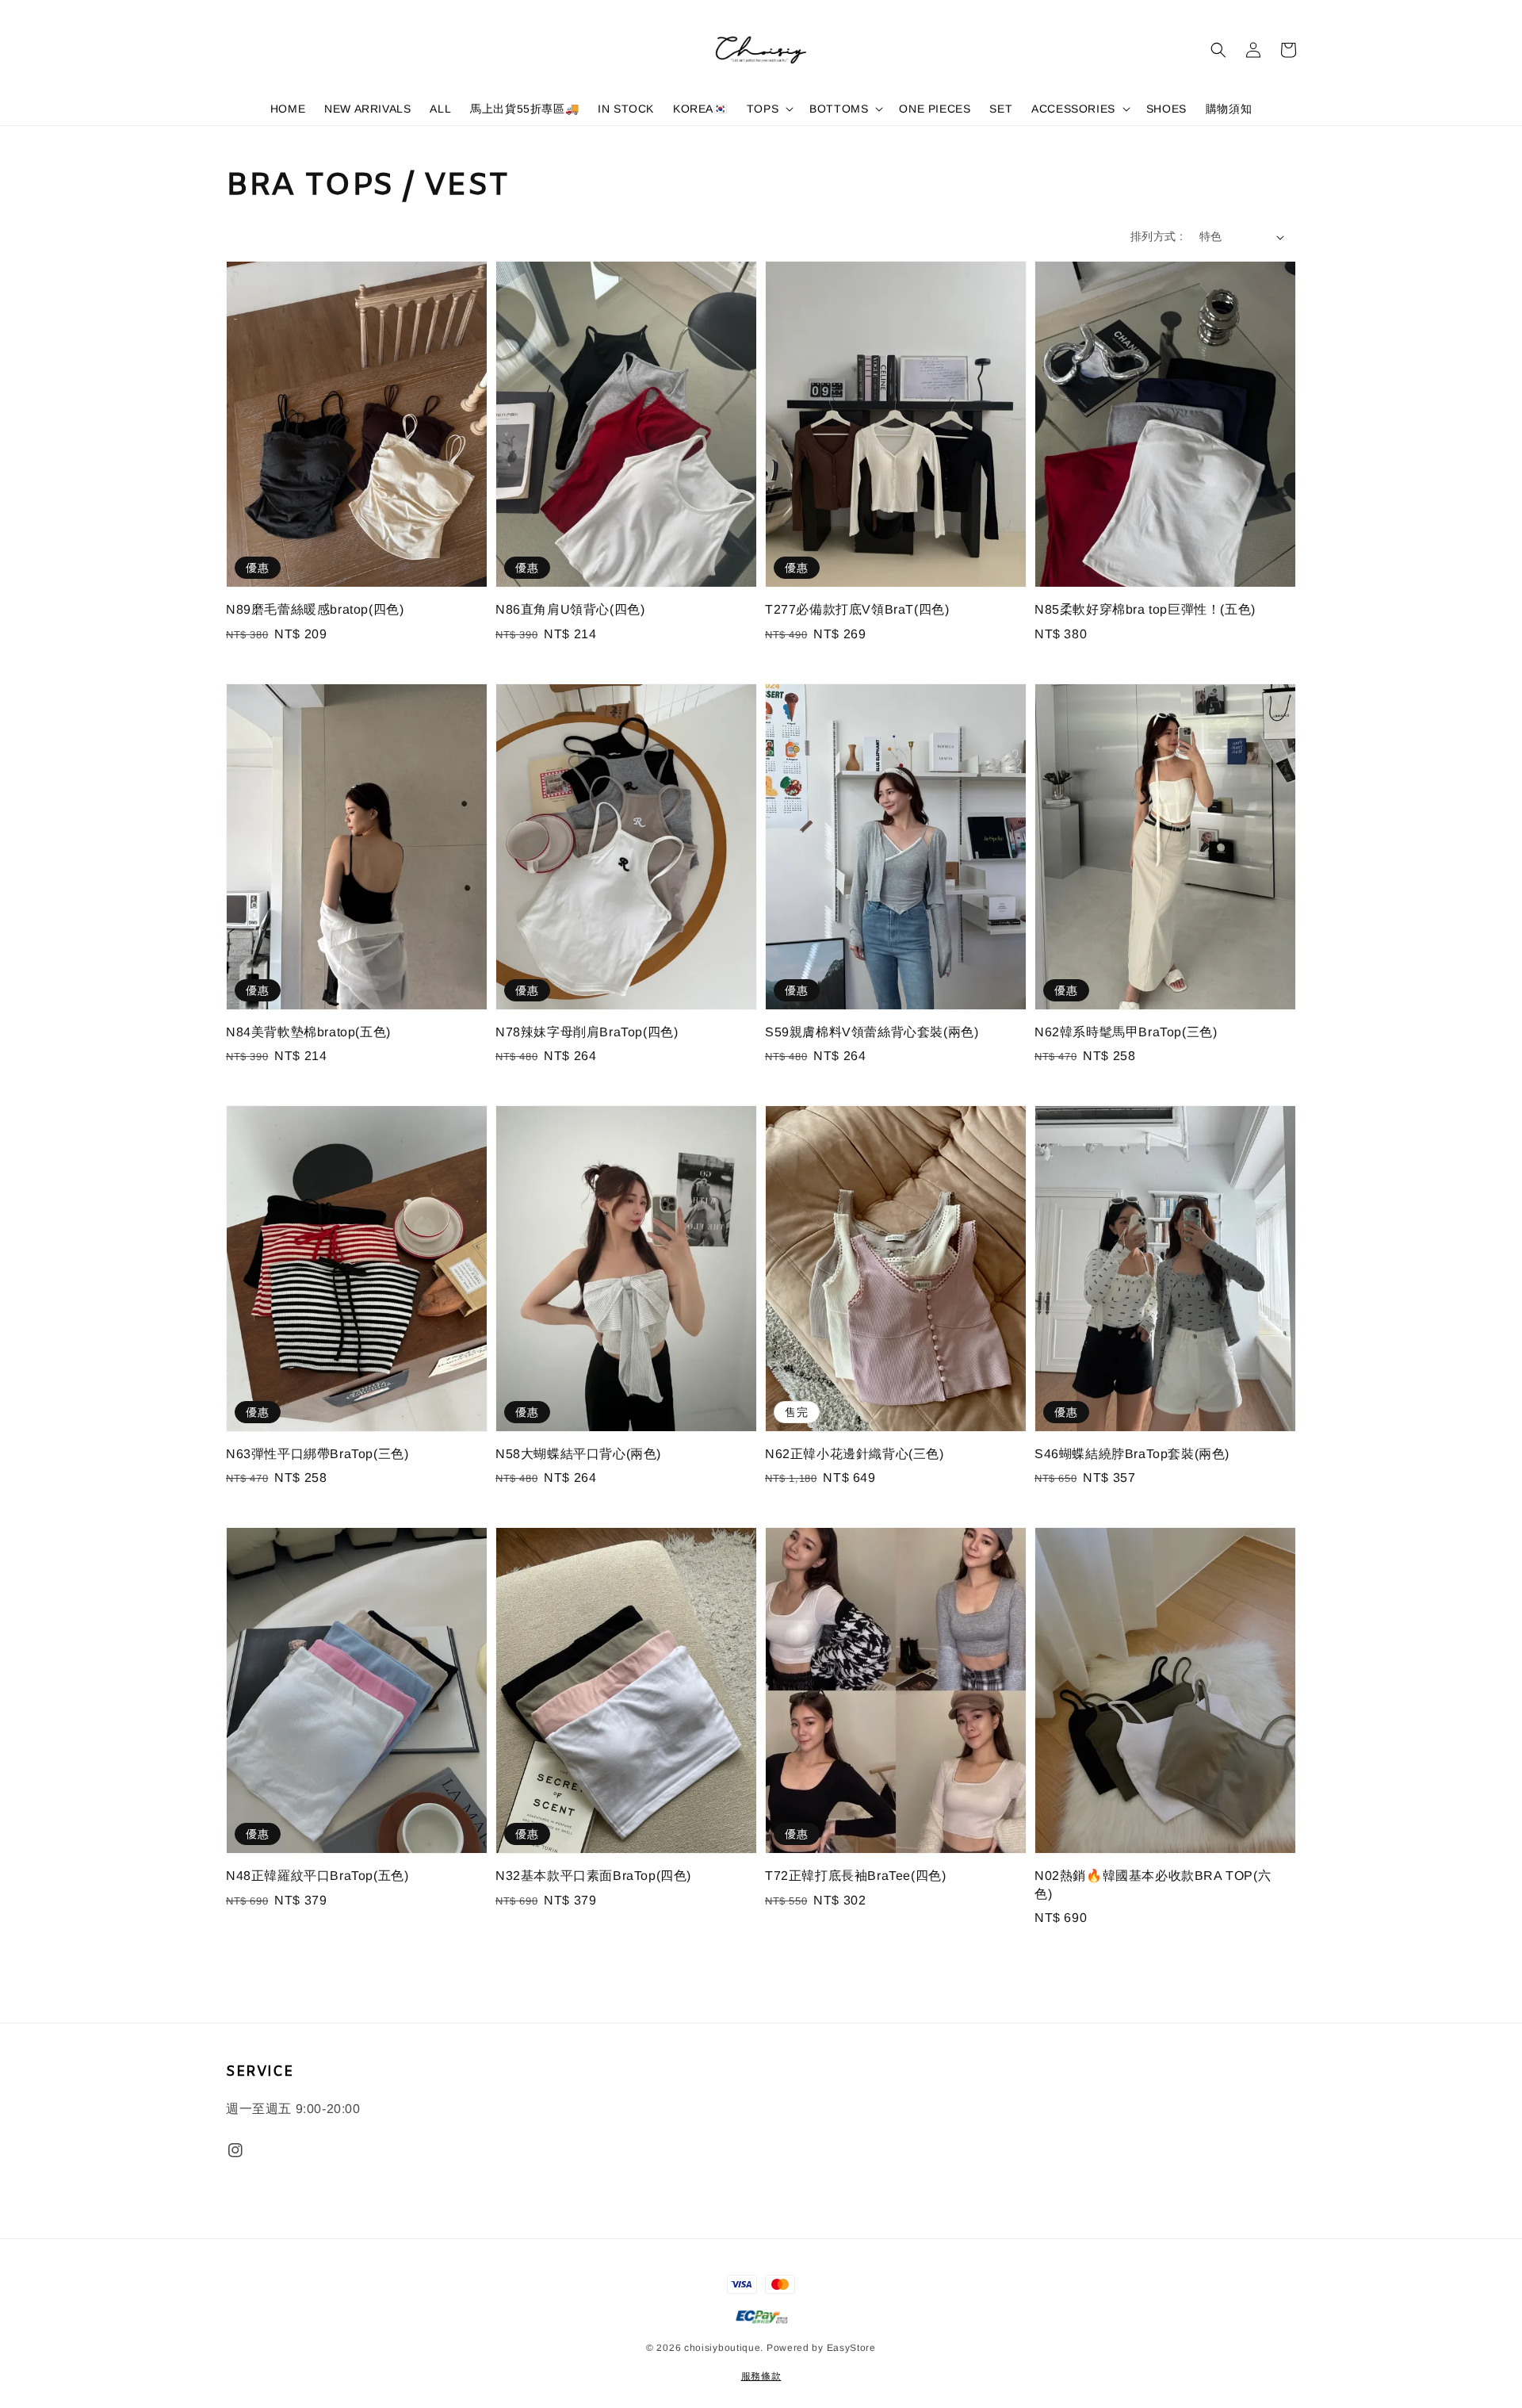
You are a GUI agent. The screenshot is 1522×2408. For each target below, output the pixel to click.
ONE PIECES (935, 109)
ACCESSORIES (1073, 109)
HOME (288, 109)
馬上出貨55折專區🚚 (524, 109)
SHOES (1166, 109)
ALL (440, 109)
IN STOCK (626, 109)
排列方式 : (1157, 236)
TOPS (763, 109)
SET (1001, 109)
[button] (1218, 50)
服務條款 (761, 2376)
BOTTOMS (839, 109)
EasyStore (851, 2348)
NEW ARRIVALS (367, 109)
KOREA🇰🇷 (700, 109)
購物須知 (1229, 109)
